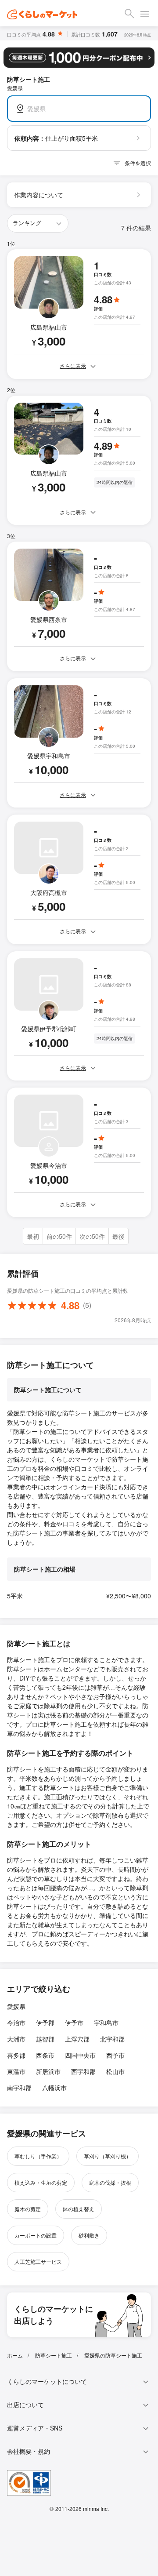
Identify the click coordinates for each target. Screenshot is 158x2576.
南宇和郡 (19, 2088)
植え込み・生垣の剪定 (41, 2182)
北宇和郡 (112, 2039)
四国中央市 (80, 2055)
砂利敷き (89, 2235)
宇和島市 (106, 2023)
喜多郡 (16, 2055)
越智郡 (45, 2039)
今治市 (16, 2023)
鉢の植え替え (79, 2209)
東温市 (16, 2071)
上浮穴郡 (77, 2039)
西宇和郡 (83, 2071)
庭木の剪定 (28, 2209)
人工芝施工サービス (38, 2261)
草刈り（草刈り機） (108, 2156)
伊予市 (74, 2023)
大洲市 (16, 2039)
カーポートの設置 (36, 2235)
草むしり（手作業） (38, 2156)
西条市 (45, 2055)
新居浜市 (48, 2071)
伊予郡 (45, 2023)
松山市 (115, 2071)
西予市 (115, 2055)
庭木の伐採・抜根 (110, 2182)
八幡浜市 (54, 2088)
